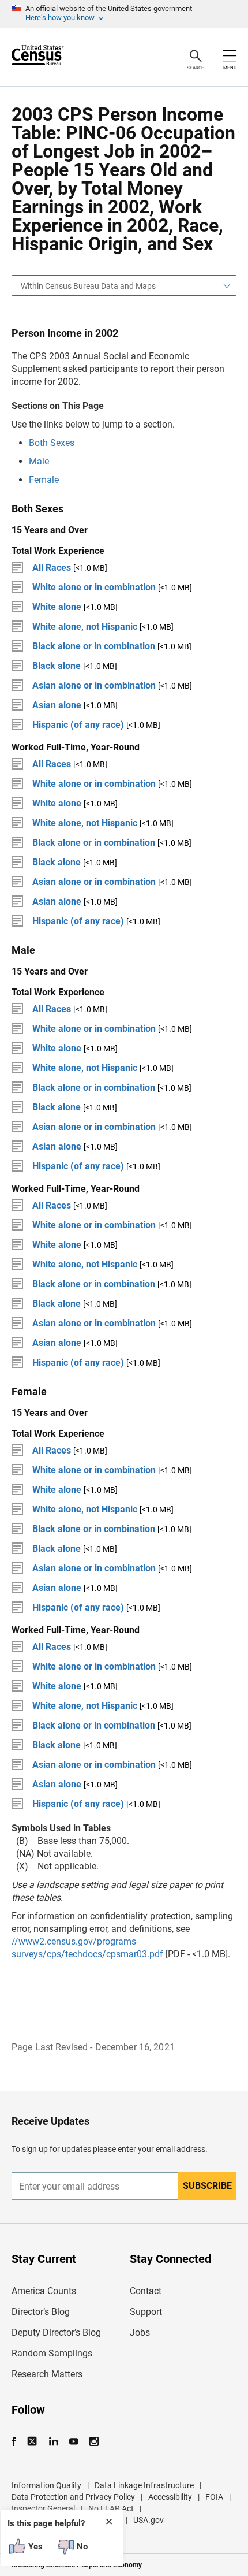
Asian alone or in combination (94, 685)
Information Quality (46, 2485)
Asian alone (57, 705)
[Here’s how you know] (124, 14)
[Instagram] (94, 2442)
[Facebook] (17, 2442)
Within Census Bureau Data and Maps (88, 286)
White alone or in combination (94, 587)
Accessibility (170, 2497)
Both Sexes (52, 443)
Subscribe (207, 2186)
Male (39, 461)
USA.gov (149, 2520)
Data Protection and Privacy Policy (73, 2497)
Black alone (57, 666)
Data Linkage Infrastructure (144, 2485)
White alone (57, 607)
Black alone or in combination (94, 646)
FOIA (214, 2497)
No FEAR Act (111, 2508)
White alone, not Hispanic (85, 627)
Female (44, 480)
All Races (52, 568)
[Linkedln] (53, 2442)
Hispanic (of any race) (78, 725)
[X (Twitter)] (33, 2442)
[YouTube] (74, 2442)
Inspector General (43, 2508)
